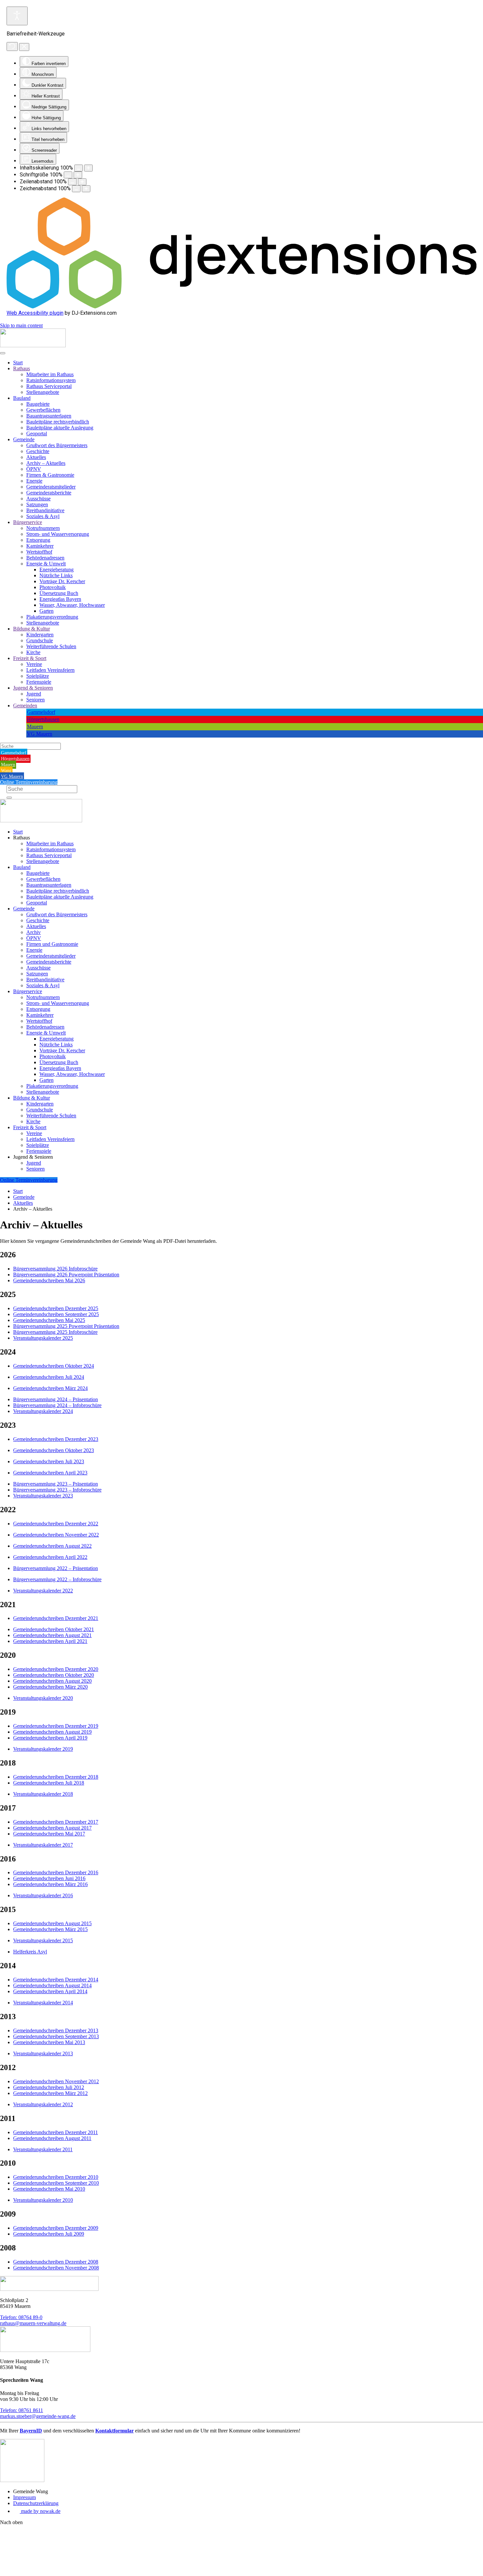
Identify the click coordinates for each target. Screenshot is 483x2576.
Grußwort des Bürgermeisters (57, 445)
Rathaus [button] (22, 838)
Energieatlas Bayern (60, 599)
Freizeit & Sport (30, 658)
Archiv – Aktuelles (46, 463)
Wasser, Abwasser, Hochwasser (72, 605)
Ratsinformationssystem (51, 380)
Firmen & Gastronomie (50, 475)
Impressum (24, 2497)
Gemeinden (25, 706)
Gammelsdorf (41, 712)
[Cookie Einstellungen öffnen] (49, 2573)
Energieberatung (57, 570)
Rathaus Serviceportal (49, 386)
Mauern (35, 727)
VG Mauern (40, 734)
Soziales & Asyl (43, 516)
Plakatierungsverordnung (52, 617)
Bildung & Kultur (32, 629)
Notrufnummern (43, 528)
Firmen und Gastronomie (52, 944)
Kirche (33, 652)
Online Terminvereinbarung (29, 782)
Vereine (34, 664)
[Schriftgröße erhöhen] (78, 175)
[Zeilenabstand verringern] (72, 182)
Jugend (34, 694)
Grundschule (40, 640)
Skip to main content (21, 325)
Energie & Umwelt (46, 564)
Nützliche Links (56, 575)
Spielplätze (38, 676)
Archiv (34, 932)
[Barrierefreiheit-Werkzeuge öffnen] (17, 16)
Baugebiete (38, 404)
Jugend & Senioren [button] (33, 1157)
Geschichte (38, 451)
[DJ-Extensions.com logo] (241, 307)
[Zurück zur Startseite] (33, 345)
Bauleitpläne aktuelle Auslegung (60, 428)
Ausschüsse (38, 499)
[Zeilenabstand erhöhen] (82, 182)
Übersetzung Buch (59, 593)
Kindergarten (40, 635)
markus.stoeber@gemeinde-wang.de (38, 2416)
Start (18, 363)
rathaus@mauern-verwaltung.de (33, 2323)
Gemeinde (24, 439)
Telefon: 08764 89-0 (21, 2317)
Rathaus (22, 368)
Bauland (22, 398)
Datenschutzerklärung (36, 2503)
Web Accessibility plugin (35, 313)
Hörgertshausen (43, 719)
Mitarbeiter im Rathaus (50, 374)
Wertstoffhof (39, 552)
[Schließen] (24, 47)
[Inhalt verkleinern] (79, 168)
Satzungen (37, 504)
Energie (34, 481)
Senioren (35, 700)
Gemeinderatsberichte (49, 493)
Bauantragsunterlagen (49, 416)
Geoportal (37, 433)
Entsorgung (38, 540)
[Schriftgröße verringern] (68, 175)
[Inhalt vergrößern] (88, 168)
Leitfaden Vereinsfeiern (50, 670)
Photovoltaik (53, 587)
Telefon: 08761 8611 (22, 2410)
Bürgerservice (28, 522)
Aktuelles (36, 457)
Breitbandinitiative (45, 510)
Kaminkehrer (40, 546)
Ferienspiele (39, 682)
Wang (6, 771)
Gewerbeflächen (43, 410)
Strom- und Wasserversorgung (58, 534)
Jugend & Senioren (33, 688)
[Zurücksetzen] (12, 46)
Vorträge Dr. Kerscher (62, 581)
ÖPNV (34, 469)
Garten (46, 611)
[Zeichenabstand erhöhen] (86, 189)
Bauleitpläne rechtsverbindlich (58, 422)
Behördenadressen (45, 558)
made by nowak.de (40, 2511)
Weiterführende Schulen (51, 646)
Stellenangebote (43, 392)
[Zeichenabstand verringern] (76, 189)
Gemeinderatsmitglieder (51, 487)
